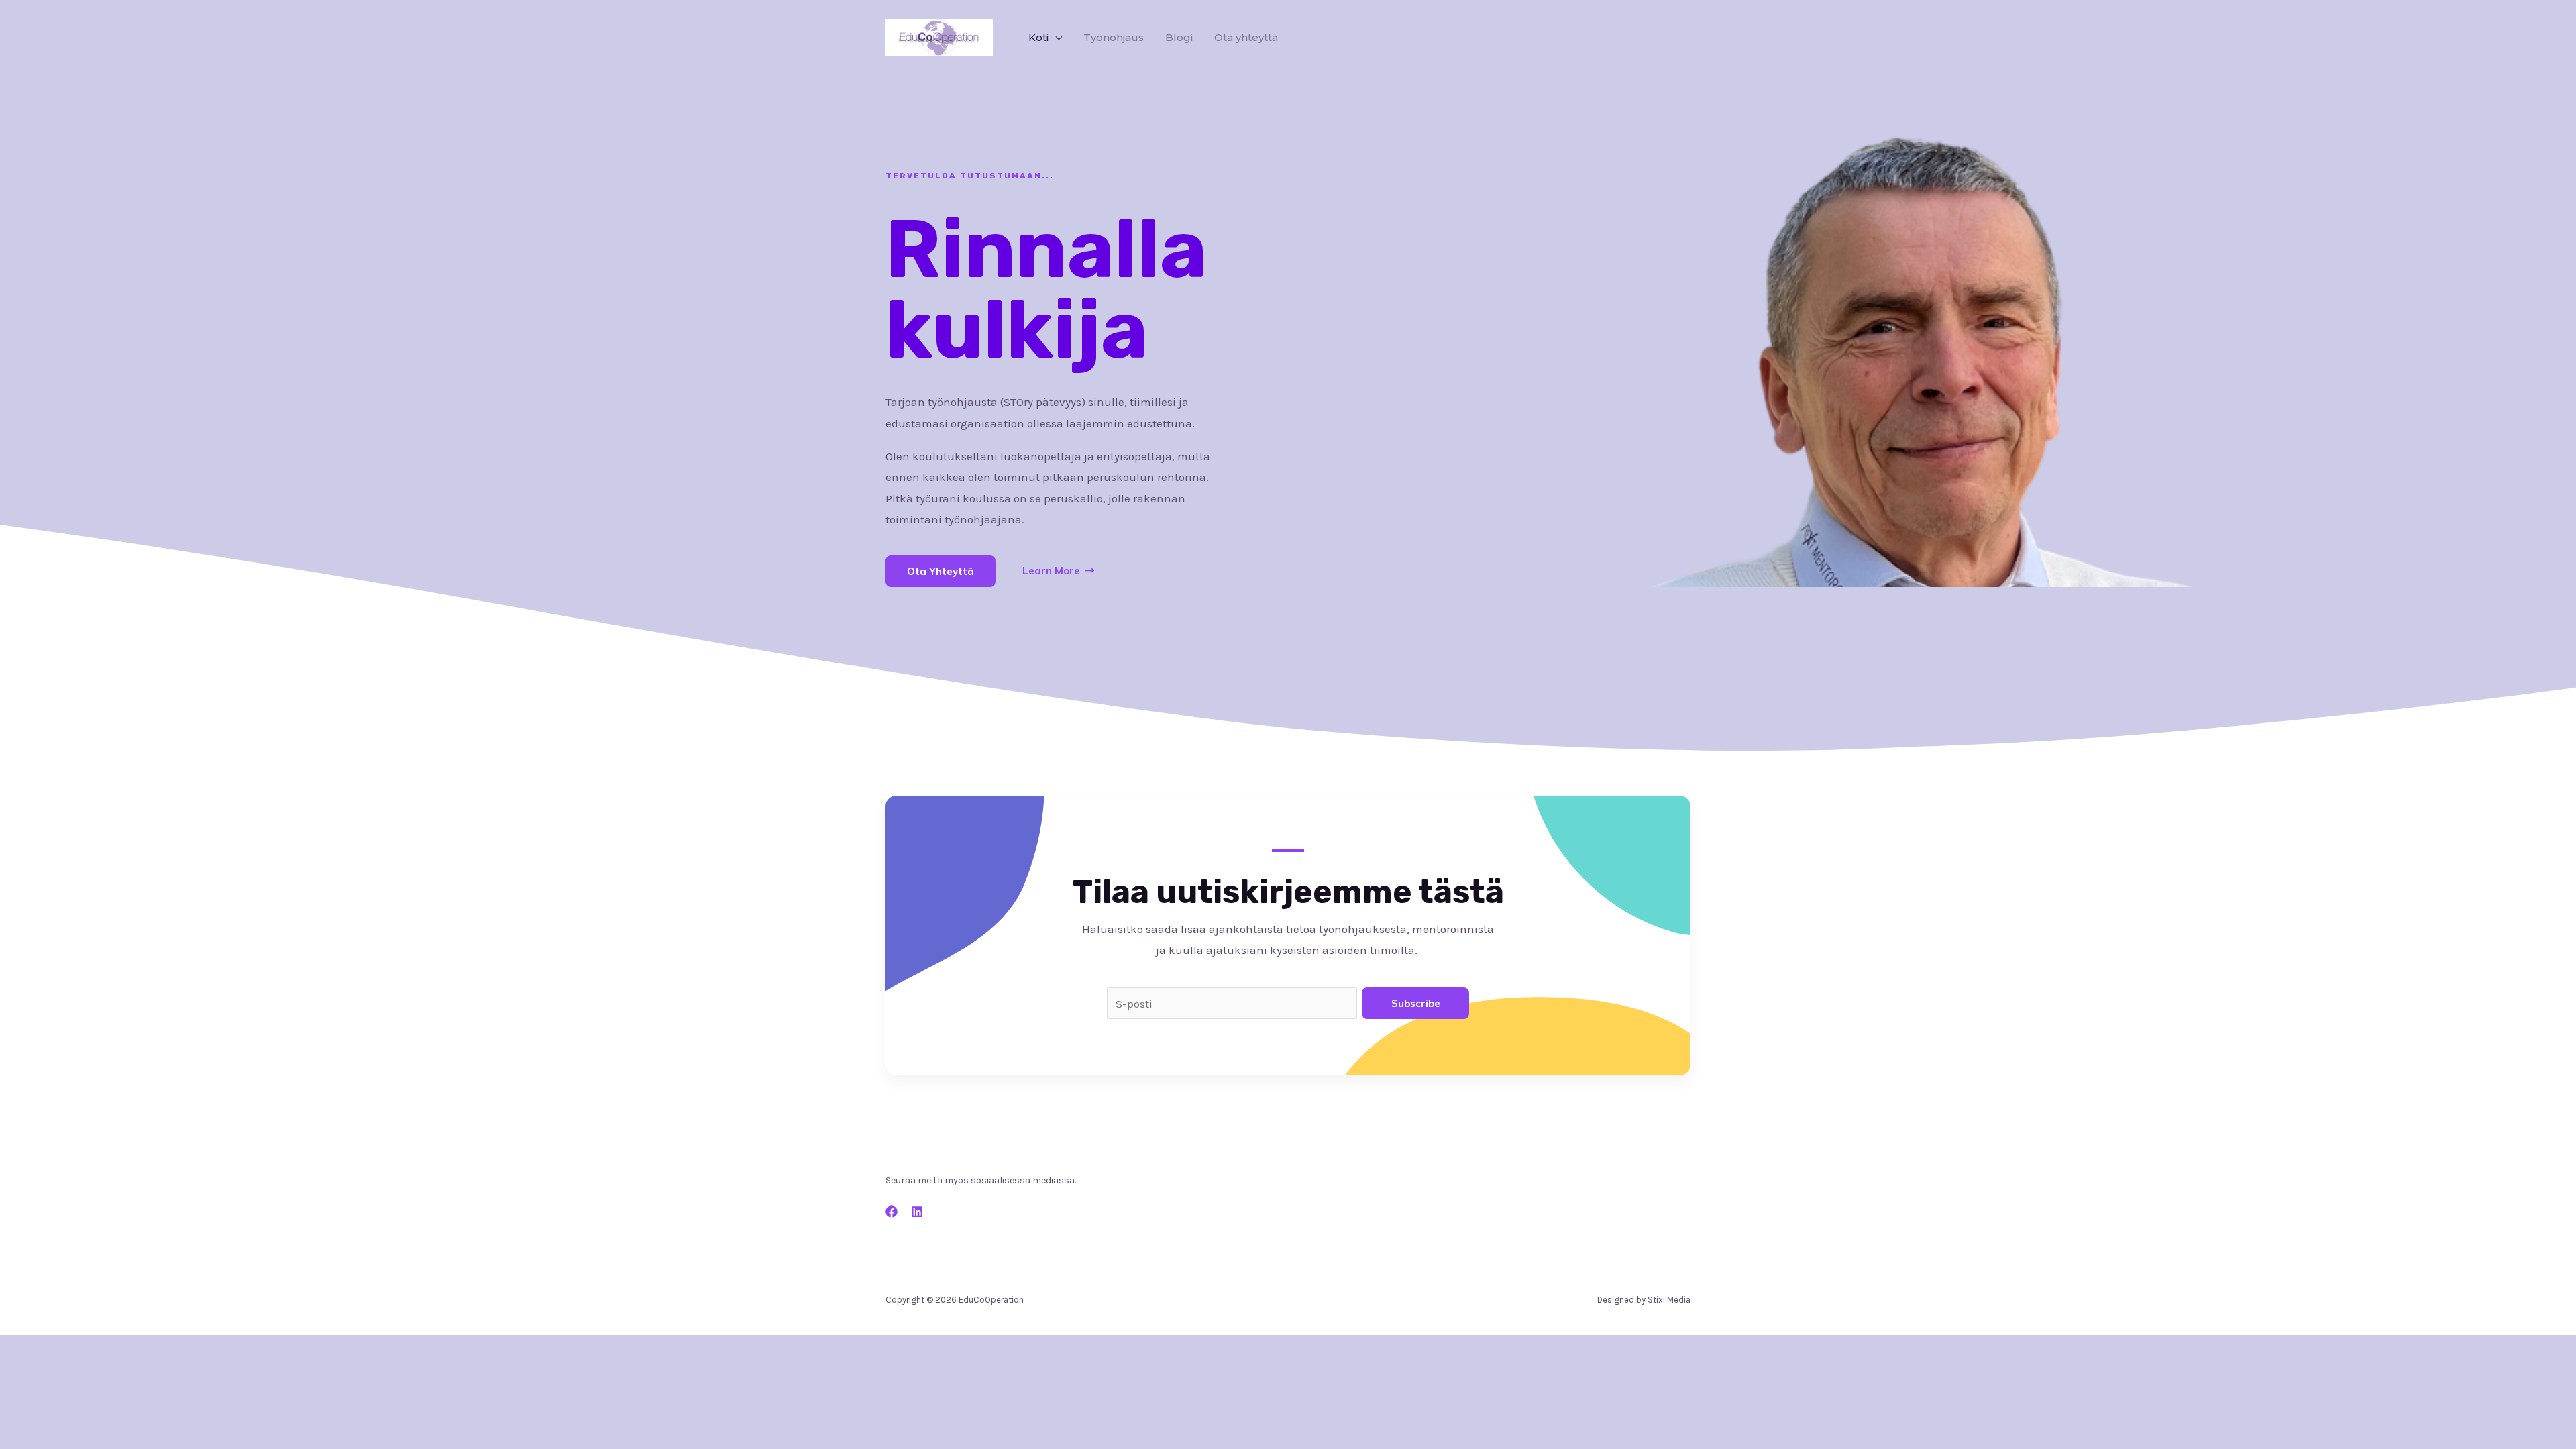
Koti (1038, 37)
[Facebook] (892, 1212)
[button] (941, 571)
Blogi (1179, 37)
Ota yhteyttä (1246, 37)
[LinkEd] (917, 1212)
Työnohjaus (1114, 37)
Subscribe (1416, 1003)
